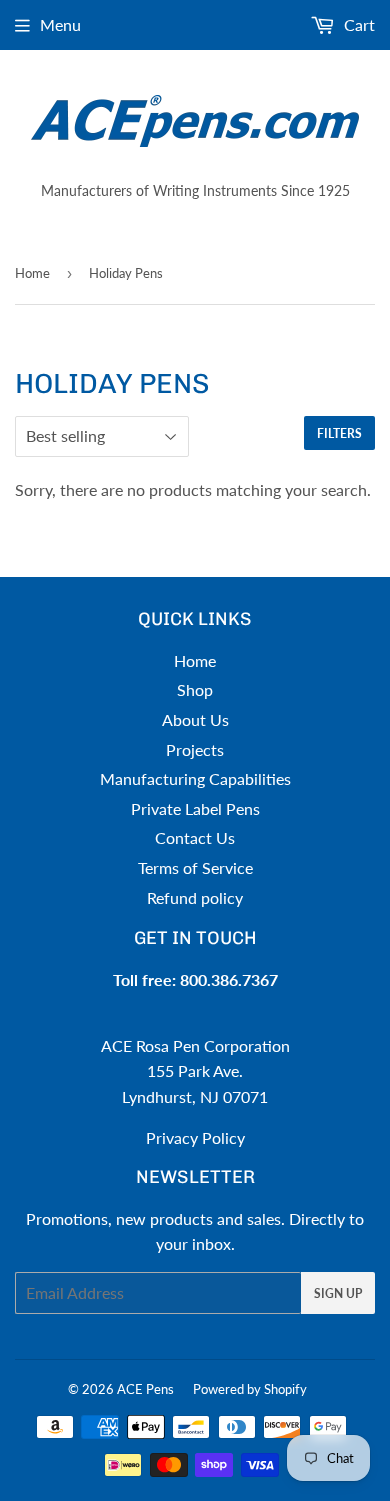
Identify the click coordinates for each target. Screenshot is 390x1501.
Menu (60, 24)
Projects (195, 749)
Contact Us (195, 837)
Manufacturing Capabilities (195, 778)
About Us (195, 719)
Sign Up (338, 1293)
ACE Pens (145, 1389)
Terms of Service (195, 867)
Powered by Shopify (250, 1389)
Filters (339, 433)
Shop (195, 689)
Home (32, 273)
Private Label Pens (195, 808)
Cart (357, 24)
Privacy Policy (195, 1137)
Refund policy (195, 897)
